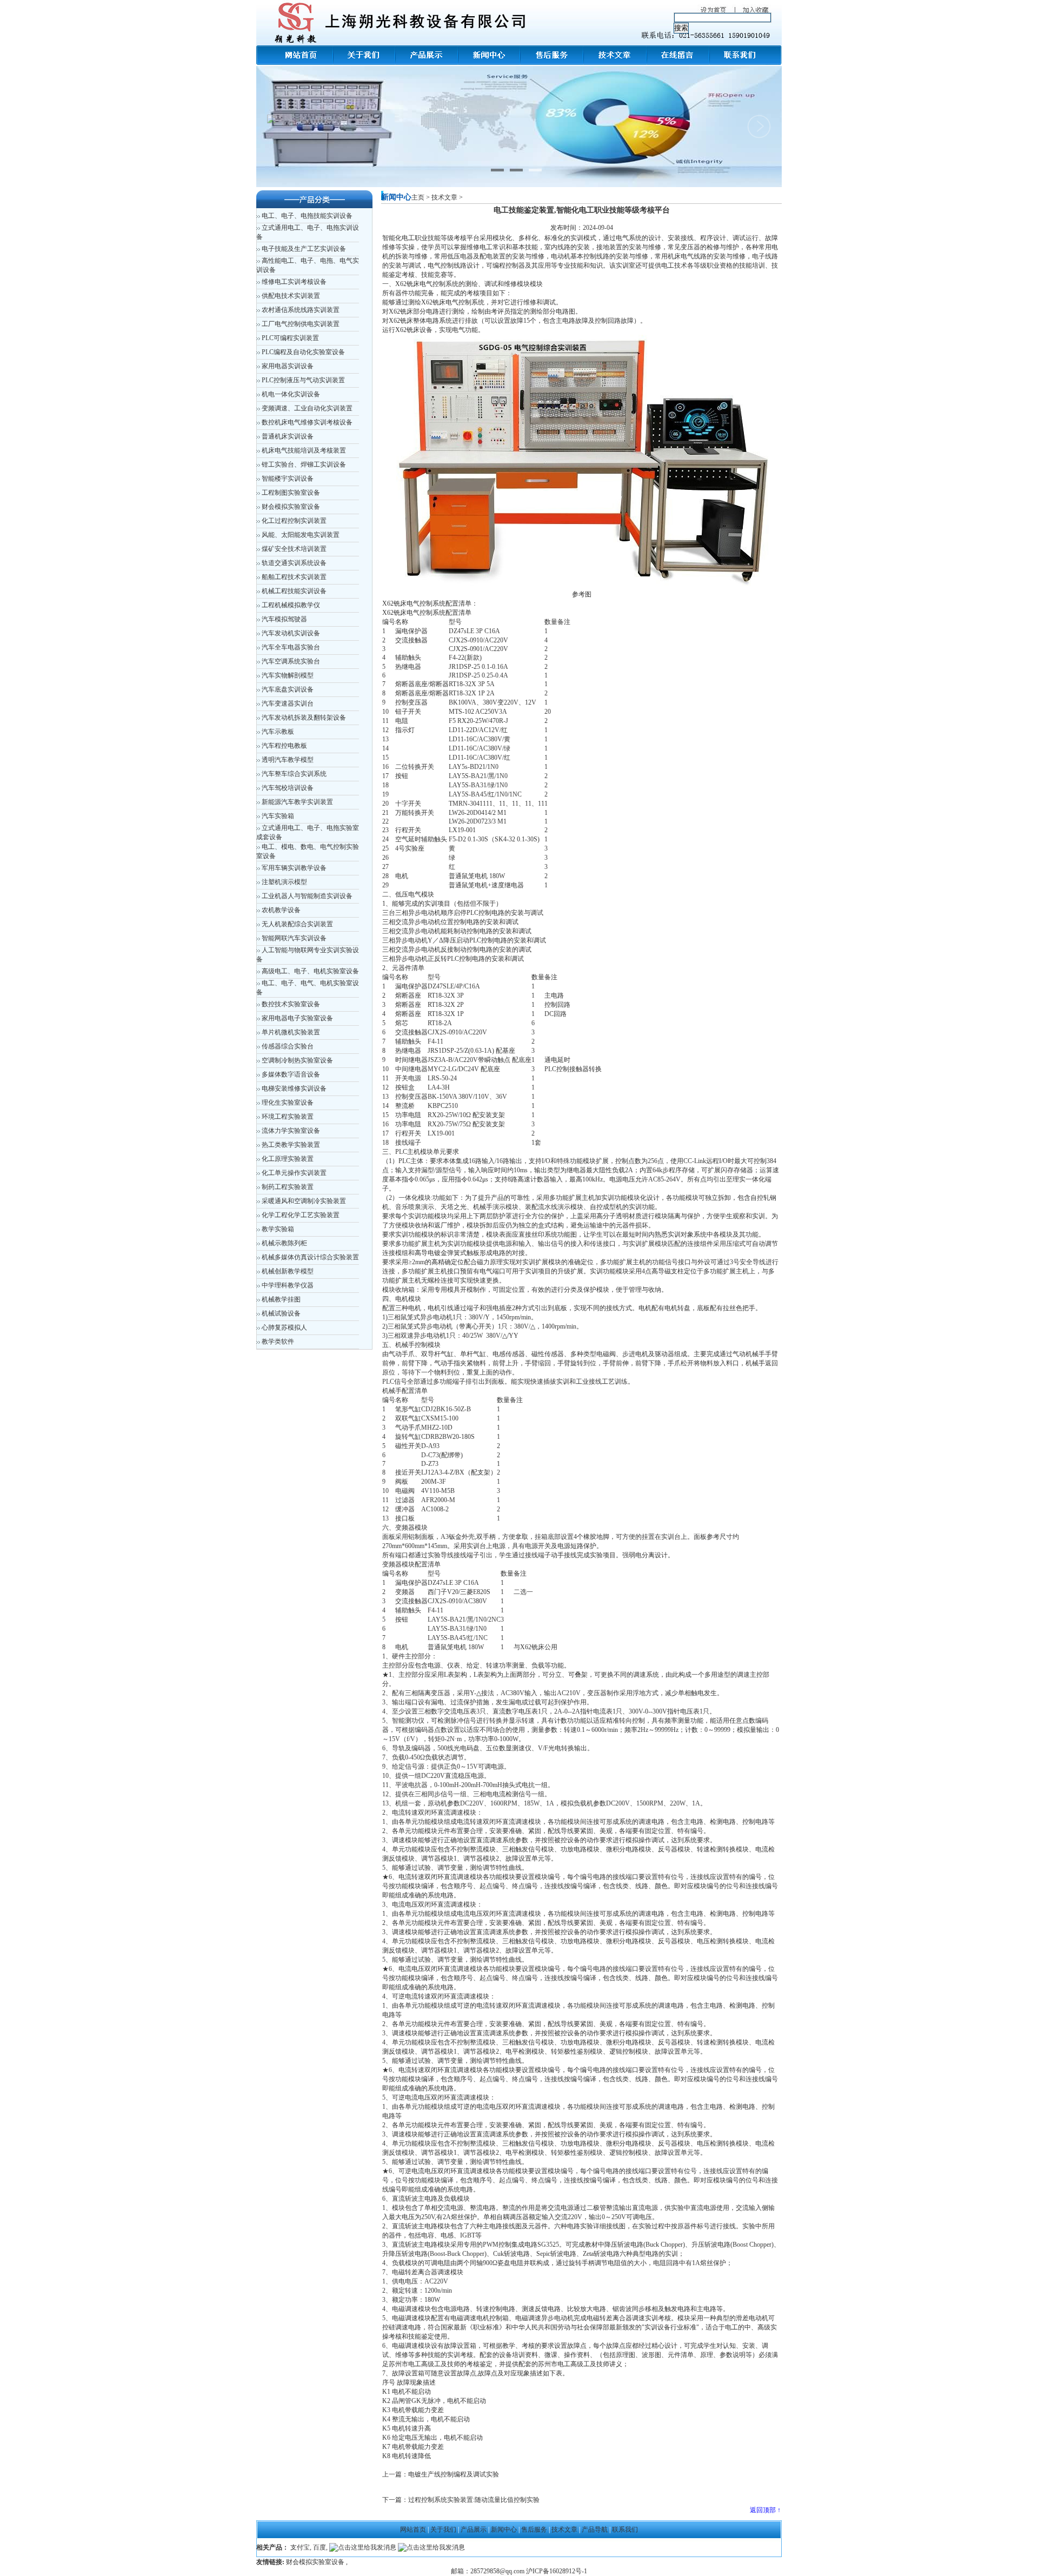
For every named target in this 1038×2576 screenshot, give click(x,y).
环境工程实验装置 (288, 1117)
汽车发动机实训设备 (291, 633)
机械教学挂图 (281, 1299)
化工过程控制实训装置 (294, 521)
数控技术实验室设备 (291, 1004)
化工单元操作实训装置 (294, 1173)
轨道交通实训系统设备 (294, 563)
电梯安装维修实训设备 (294, 1088)
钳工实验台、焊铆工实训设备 (304, 464)
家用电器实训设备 (288, 366)
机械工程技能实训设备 (294, 591)
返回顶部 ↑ (765, 2510)
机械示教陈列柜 (284, 1243)
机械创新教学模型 (288, 1271)
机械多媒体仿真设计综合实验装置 (310, 1257)
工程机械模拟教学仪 (291, 605)
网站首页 (413, 2529)
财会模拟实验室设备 (291, 507)
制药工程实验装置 (288, 1187)
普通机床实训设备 (288, 436)
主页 (418, 197)
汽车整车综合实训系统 (294, 774)
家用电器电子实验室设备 (297, 1018)
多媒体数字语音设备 (291, 1074)
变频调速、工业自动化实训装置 (307, 408)
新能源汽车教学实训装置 (297, 802)
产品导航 (595, 2529)
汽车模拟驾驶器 (284, 619)
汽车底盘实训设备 (288, 689)
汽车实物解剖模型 (288, 675)
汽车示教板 (278, 732)
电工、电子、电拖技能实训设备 (307, 216)
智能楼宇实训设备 (288, 479)
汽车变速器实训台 (288, 703)
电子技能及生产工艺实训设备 (304, 249)
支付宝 (300, 2547)
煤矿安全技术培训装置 (294, 549)
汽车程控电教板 (284, 746)
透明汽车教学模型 (288, 760)
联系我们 (625, 2529)
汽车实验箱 (278, 816)
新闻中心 (504, 2529)
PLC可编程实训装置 (290, 338)
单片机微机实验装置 (291, 1032)
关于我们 (443, 2529)
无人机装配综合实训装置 (297, 924)
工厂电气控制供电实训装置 (301, 324)
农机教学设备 (281, 910)
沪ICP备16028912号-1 (557, 2571)
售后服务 (534, 2529)
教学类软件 (278, 1342)
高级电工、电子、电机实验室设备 (310, 971)
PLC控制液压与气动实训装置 (303, 380)
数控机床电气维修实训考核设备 (307, 422)
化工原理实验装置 (288, 1159)
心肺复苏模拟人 (284, 1327)
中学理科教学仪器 (288, 1285)
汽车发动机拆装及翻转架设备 (304, 718)
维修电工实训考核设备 (294, 282)
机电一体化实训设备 (291, 394)
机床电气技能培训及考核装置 (304, 450)
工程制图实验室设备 (291, 493)
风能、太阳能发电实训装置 (301, 535)
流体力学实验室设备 (291, 1131)
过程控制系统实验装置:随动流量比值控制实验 (474, 2500)
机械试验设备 (281, 1313)
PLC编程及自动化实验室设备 (303, 352)
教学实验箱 (278, 1229)
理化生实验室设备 (288, 1103)
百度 (320, 2547)
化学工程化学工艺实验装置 (301, 1215)
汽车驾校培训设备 (288, 788)
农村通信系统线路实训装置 (301, 310)
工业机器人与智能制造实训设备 (307, 896)
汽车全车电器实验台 (291, 647)
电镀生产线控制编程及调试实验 (454, 2474)
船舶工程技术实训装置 (294, 577)
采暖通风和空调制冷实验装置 (304, 1201)
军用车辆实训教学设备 (294, 868)
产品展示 (474, 2529)
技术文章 (444, 197)
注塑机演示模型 (284, 882)
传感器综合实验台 (288, 1046)
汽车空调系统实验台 (291, 661)
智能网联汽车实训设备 (294, 938)
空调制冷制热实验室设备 (297, 1060)
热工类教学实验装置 (291, 1145)
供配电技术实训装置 (291, 296)
